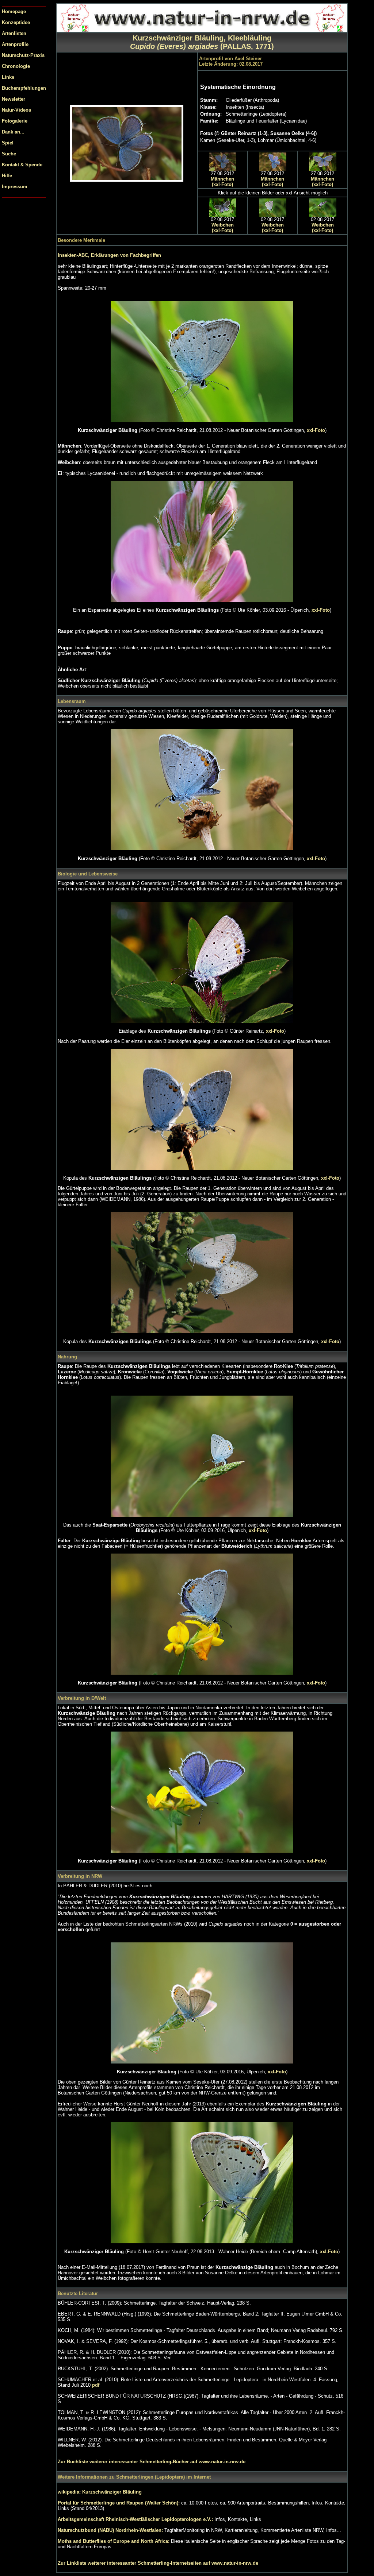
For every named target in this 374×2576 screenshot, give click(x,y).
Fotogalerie (15, 121)
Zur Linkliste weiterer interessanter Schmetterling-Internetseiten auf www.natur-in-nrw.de (158, 2563)
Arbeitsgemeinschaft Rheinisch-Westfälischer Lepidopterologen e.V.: (136, 2519)
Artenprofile (15, 44)
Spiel (8, 143)
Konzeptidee (16, 22)
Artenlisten (14, 33)
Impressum (15, 187)
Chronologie (16, 66)
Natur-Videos (16, 110)
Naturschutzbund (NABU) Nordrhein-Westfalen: (111, 2530)
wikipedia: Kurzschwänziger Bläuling (100, 2492)
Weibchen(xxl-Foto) (223, 228)
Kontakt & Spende (22, 165)
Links (8, 77)
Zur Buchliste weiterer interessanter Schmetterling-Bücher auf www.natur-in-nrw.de (152, 2462)
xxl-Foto (316, 430)
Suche (9, 154)
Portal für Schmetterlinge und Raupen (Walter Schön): (119, 2503)
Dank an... (13, 132)
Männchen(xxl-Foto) (222, 182)
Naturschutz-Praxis (23, 55)
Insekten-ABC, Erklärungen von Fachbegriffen (109, 255)
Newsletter (14, 99)
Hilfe (7, 176)
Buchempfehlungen (24, 88)
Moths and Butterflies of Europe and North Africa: (114, 2541)
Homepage (14, 11)
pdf (96, 2385)
